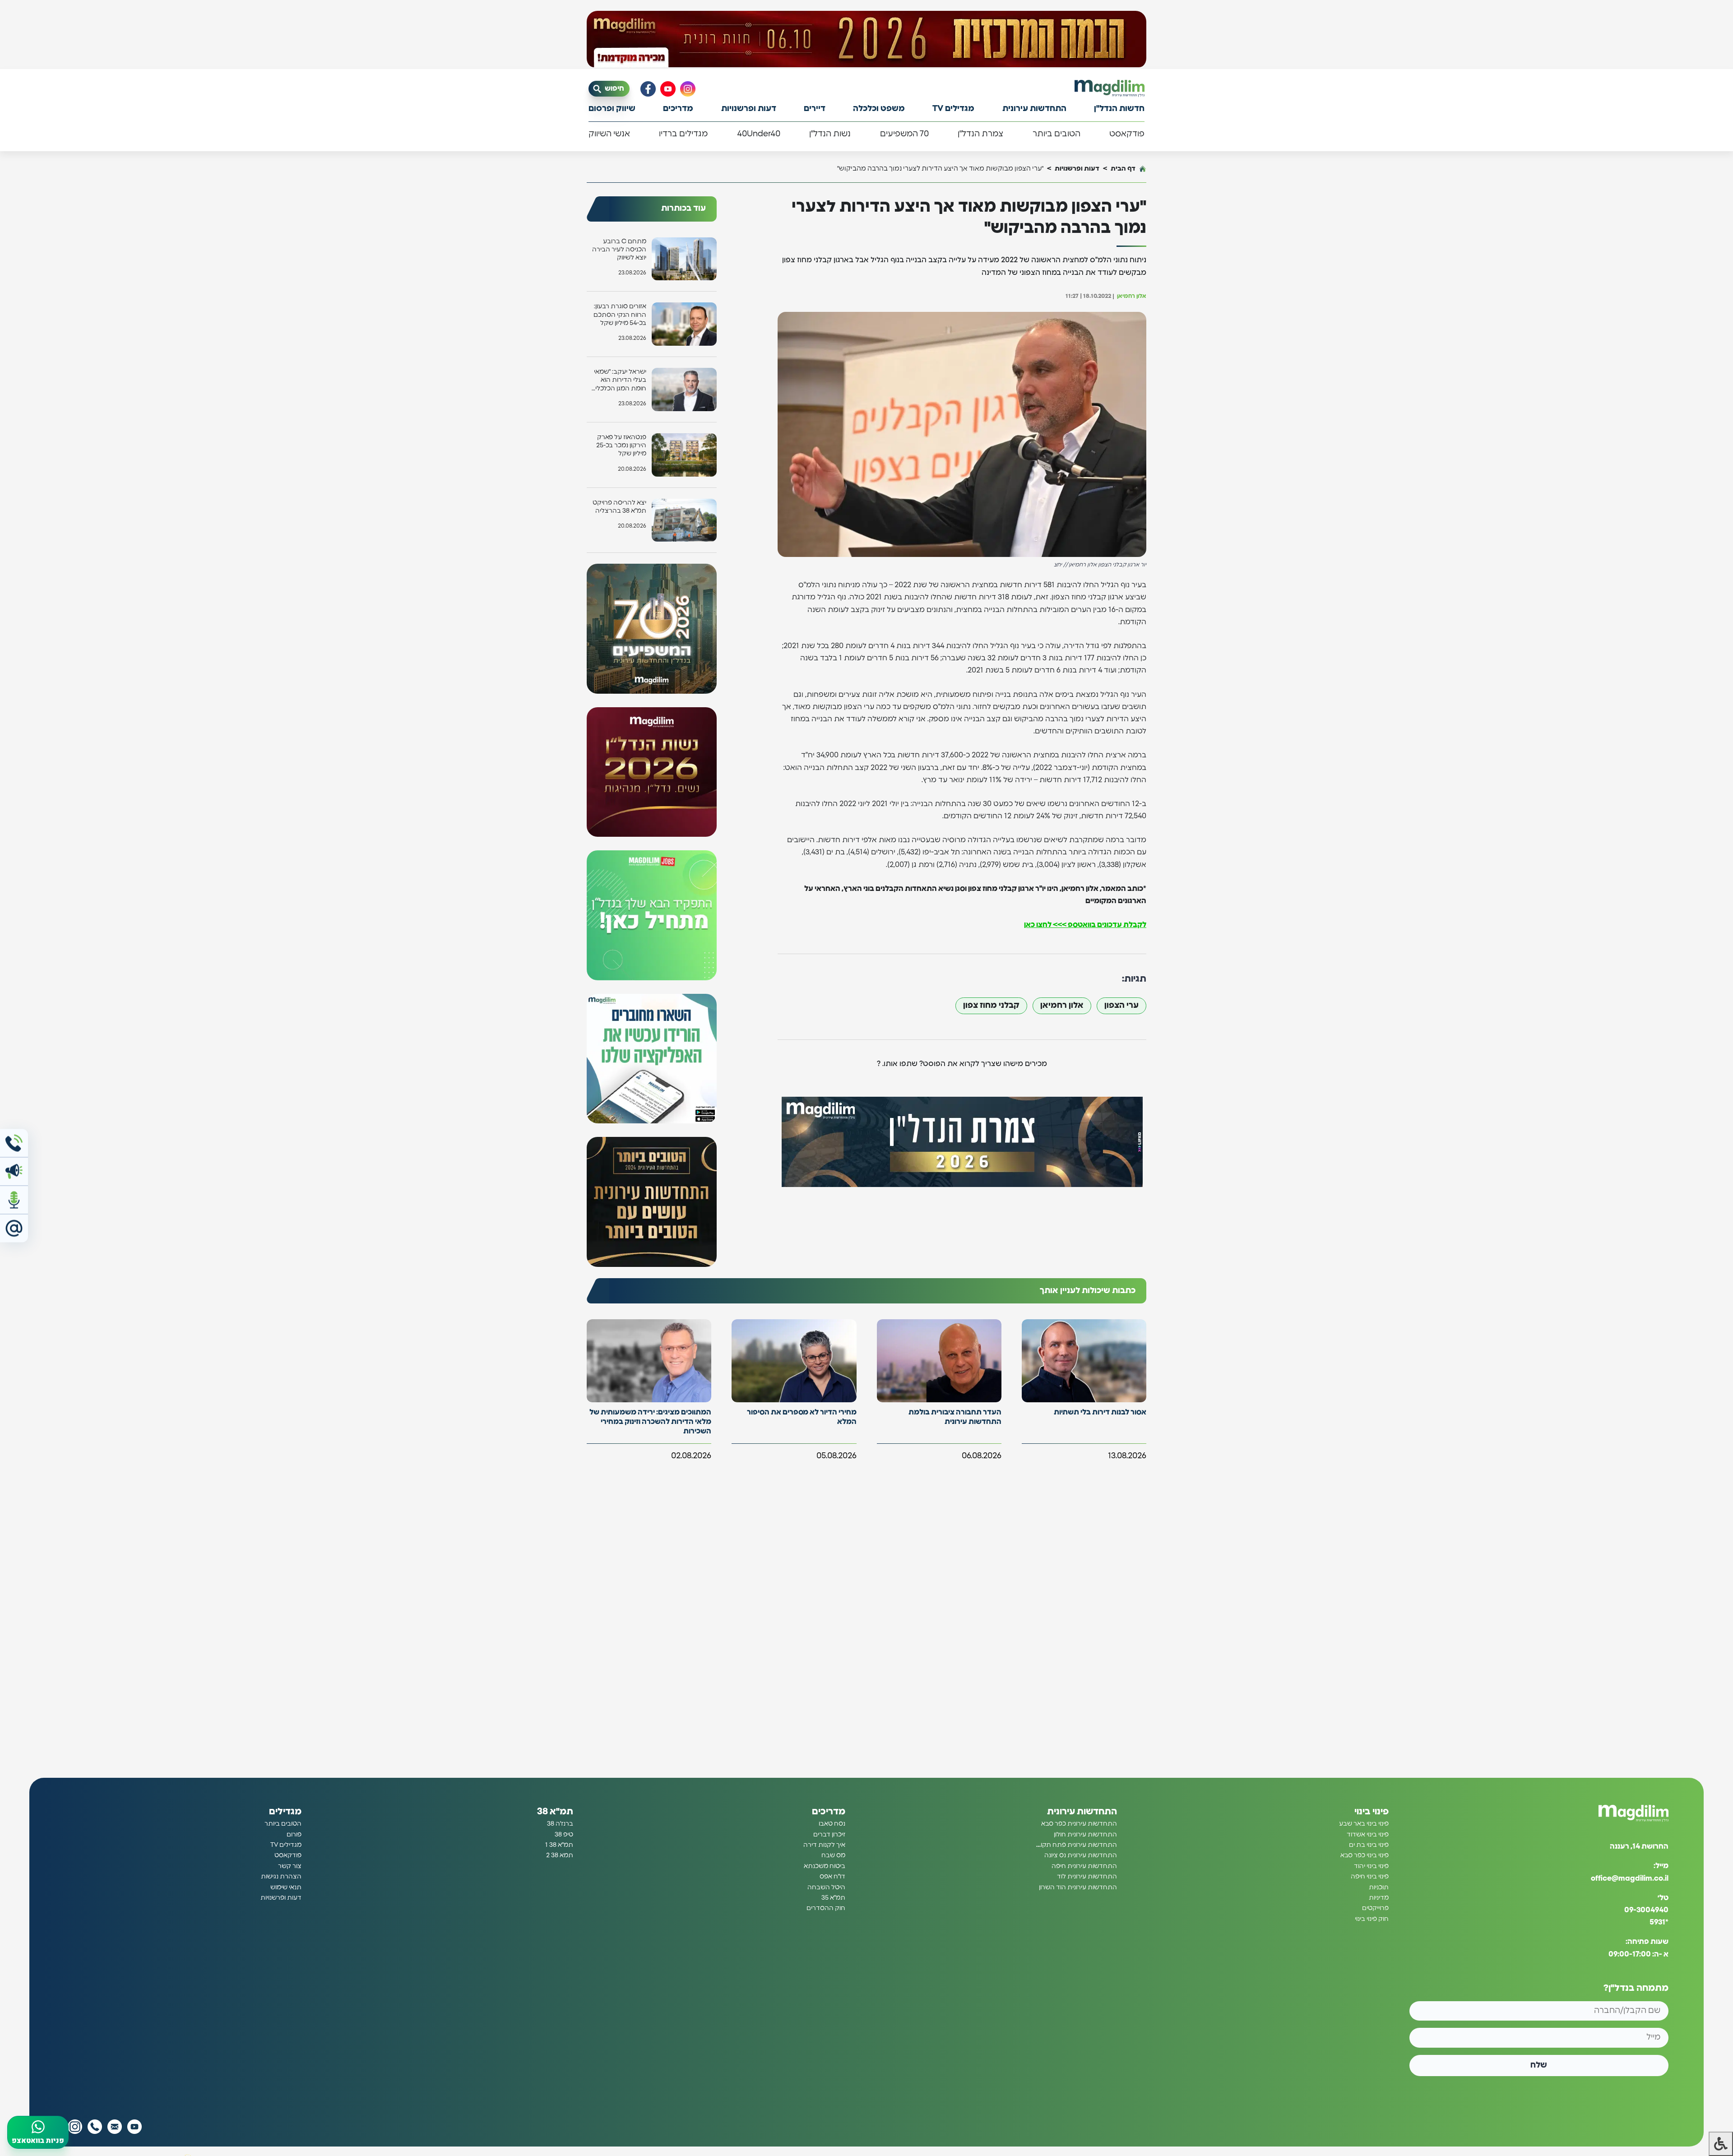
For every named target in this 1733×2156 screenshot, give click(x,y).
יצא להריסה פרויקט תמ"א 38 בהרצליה (619, 507)
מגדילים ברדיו (683, 134)
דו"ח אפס (832, 1877)
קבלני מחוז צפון (991, 1006)
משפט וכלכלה (879, 109)
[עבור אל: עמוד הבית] (1110, 88)
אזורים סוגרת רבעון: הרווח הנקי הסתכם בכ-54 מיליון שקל (620, 315)
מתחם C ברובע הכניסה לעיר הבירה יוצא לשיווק (619, 250)
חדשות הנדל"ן (1119, 109)
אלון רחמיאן (1062, 1006)
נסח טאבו (832, 1824)
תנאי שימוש (286, 1887)
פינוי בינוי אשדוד (1368, 1835)
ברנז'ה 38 (560, 1824)
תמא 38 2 (560, 1855)
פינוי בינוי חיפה (1370, 1877)
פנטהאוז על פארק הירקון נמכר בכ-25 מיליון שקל (621, 445)
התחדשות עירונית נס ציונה (1081, 1855)
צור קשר (290, 1866)
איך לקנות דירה (824, 1845)
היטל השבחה (826, 1887)
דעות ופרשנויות (749, 109)
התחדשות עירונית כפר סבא (1079, 1824)
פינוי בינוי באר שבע (1364, 1824)
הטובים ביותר (1056, 134)
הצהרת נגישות (281, 1877)
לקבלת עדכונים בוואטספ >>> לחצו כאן (1085, 925)
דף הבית (1123, 169)
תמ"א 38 (555, 1812)
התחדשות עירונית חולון (1085, 1835)
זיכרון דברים (829, 1835)
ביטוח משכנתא (825, 1866)
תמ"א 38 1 (559, 1845)
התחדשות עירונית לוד (1087, 1877)
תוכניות (1379, 1887)
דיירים (815, 109)
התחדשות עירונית (1034, 109)
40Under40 (759, 134)
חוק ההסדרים (826, 1908)
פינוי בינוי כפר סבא (1365, 1855)
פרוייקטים (1375, 1908)
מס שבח (833, 1855)
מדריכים (678, 109)
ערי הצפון (1121, 1006)
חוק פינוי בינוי (1372, 1919)
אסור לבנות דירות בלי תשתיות (1100, 1412)
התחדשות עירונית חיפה (1084, 1866)
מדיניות (1379, 1898)
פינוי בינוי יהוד (1371, 1866)
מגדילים (285, 1812)
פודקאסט (1127, 134)
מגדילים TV (953, 109)
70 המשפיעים (904, 134)
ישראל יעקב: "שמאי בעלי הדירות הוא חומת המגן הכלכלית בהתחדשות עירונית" (618, 381)
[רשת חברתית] (688, 89)
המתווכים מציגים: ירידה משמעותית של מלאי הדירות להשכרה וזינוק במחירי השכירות (650, 1422)
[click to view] (866, 39)
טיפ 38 (564, 1835)
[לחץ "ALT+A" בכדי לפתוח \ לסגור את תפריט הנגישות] (1721, 2144)
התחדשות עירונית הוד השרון (1078, 1887)
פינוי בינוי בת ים (1369, 1845)
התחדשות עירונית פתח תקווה (1076, 1845)
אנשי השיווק (609, 134)
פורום (294, 1835)
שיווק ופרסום (612, 109)
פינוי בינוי (1372, 1812)
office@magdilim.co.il (1630, 1878)
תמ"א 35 (833, 1898)
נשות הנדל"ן (830, 134)
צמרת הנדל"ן (980, 134)
